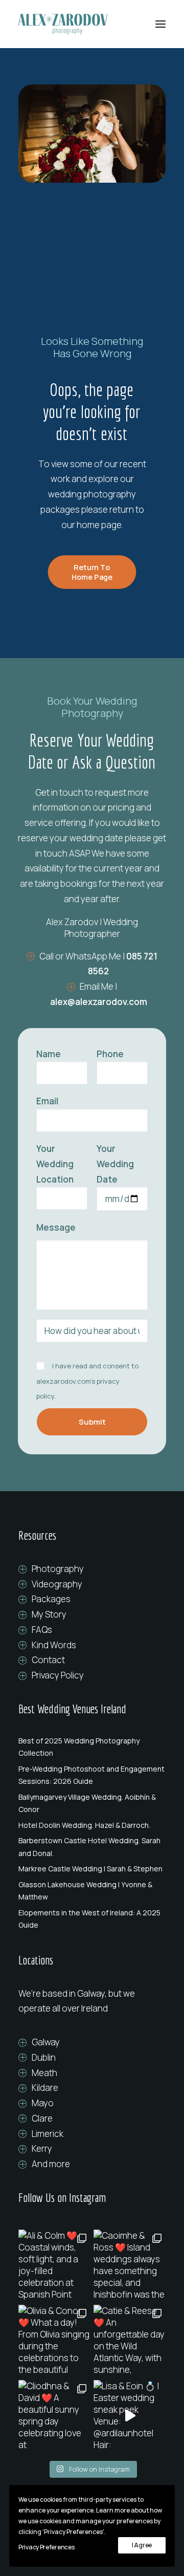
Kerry (42, 2148)
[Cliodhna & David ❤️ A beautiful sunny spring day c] (54, 2416)
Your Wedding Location (55, 1164)
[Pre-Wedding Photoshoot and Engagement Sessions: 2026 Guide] (92, 1775)
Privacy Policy (58, 1675)
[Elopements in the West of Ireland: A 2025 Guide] (92, 1919)
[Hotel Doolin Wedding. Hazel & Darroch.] (92, 1825)
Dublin (44, 2057)
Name (49, 1054)
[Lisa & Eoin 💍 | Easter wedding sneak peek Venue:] (130, 2416)
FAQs (42, 1630)
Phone (110, 1054)
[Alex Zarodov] (63, 24)
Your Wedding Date (115, 1164)
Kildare (45, 2088)
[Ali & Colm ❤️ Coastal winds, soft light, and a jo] (54, 2266)
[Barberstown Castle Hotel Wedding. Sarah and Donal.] (92, 1847)
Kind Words (54, 1645)
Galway (46, 2042)
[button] (160, 24)
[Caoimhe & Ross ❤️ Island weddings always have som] (130, 2266)
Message (56, 1227)
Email (47, 1101)
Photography (58, 1569)
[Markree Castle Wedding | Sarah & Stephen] (92, 1869)
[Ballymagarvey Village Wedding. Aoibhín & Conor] (92, 1803)
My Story (49, 1614)
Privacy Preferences (46, 2547)
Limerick (48, 2134)
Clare (42, 2118)
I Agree (142, 2545)
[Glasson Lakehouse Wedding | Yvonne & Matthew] (92, 1891)
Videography (57, 1584)
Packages (51, 1599)
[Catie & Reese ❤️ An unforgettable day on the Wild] (130, 2341)
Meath (44, 2073)
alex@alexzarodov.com (99, 1002)
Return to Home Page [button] (92, 572)
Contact (48, 1660)
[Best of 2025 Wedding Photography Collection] (92, 1747)
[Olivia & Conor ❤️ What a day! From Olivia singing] (54, 2341)
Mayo (43, 2103)
